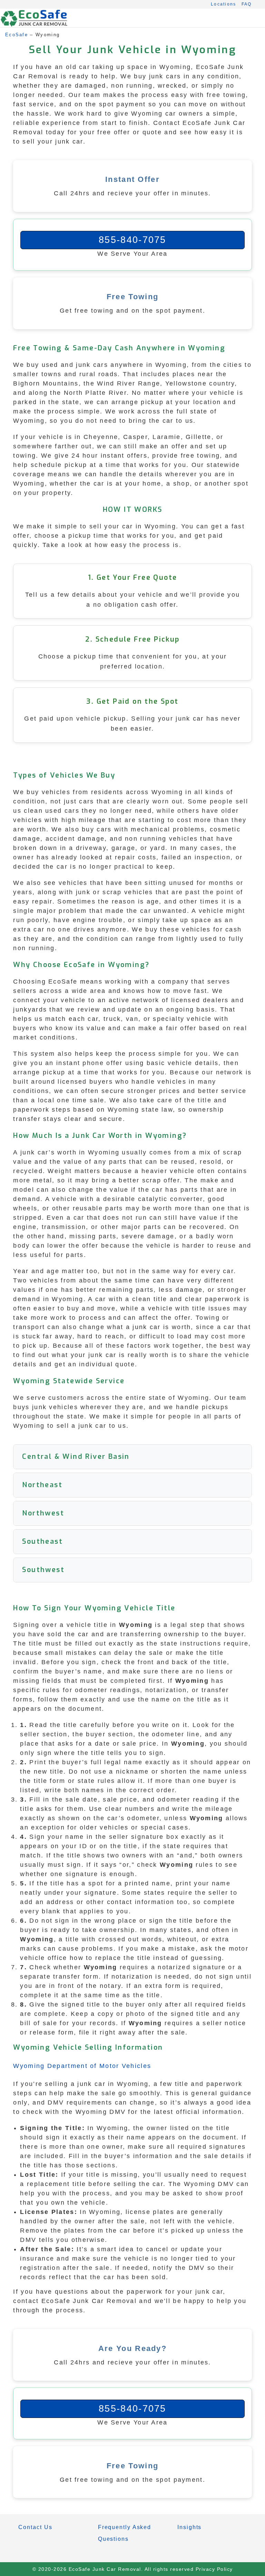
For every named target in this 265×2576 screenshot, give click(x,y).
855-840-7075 (132, 240)
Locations (224, 4)
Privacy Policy (214, 2569)
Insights (189, 2527)
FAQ (247, 4)
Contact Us (35, 2527)
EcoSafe (17, 35)
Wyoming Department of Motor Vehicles (82, 2066)
